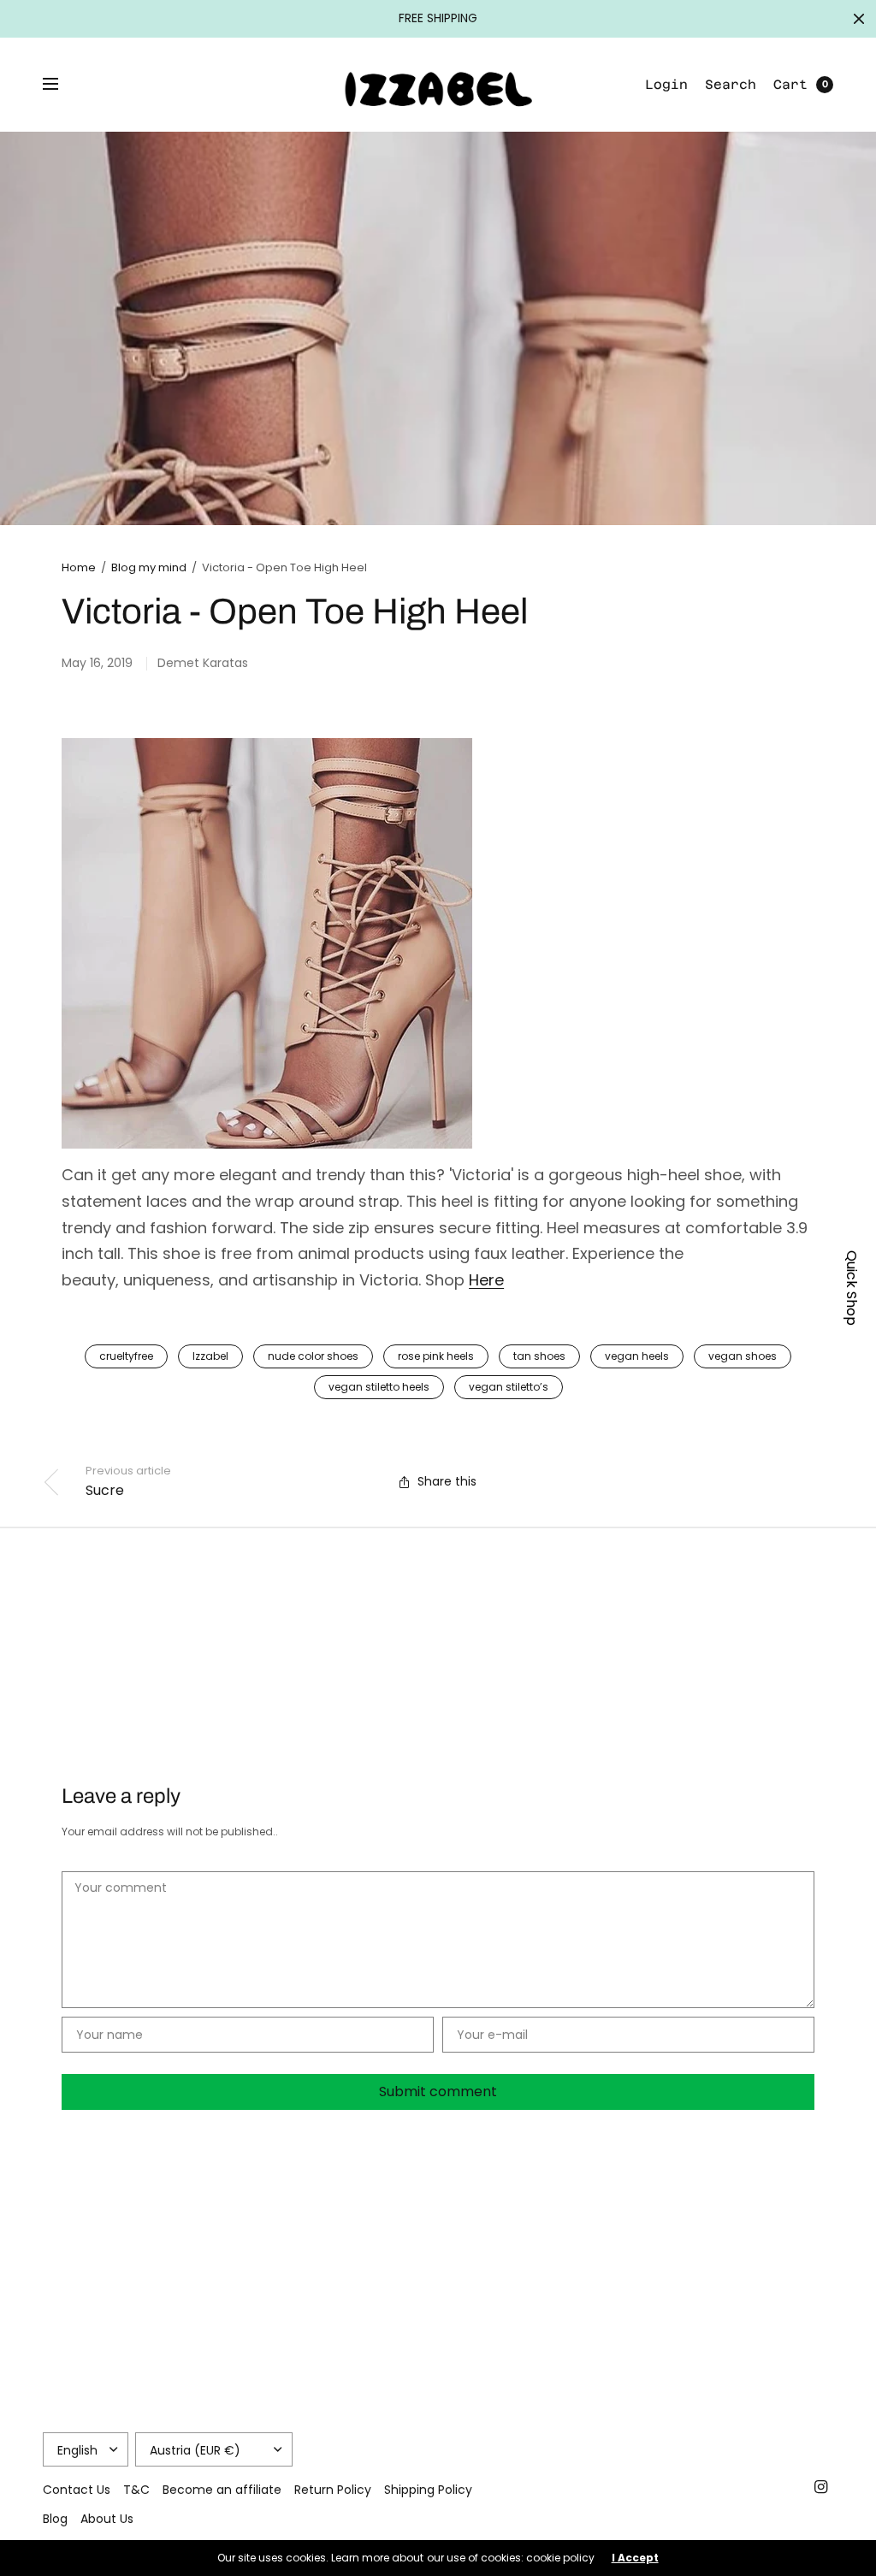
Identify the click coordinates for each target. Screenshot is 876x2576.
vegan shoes (743, 1356)
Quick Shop (852, 1288)
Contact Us (77, 2490)
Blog (55, 2519)
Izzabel (210, 1356)
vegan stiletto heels (379, 1387)
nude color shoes (313, 1356)
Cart (790, 84)
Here (486, 1280)
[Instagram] (821, 2487)
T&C (136, 2490)
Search (731, 84)
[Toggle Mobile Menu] (62, 85)
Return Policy (333, 2490)
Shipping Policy (428, 2490)
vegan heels (637, 1356)
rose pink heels (436, 1356)
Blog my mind (149, 567)
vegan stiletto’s (509, 1387)
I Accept (635, 2558)
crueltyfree (126, 1356)
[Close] (859, 19)
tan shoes (539, 1356)
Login (666, 84)
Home (79, 567)
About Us (107, 2519)
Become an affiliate (222, 2490)
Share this (447, 1481)
